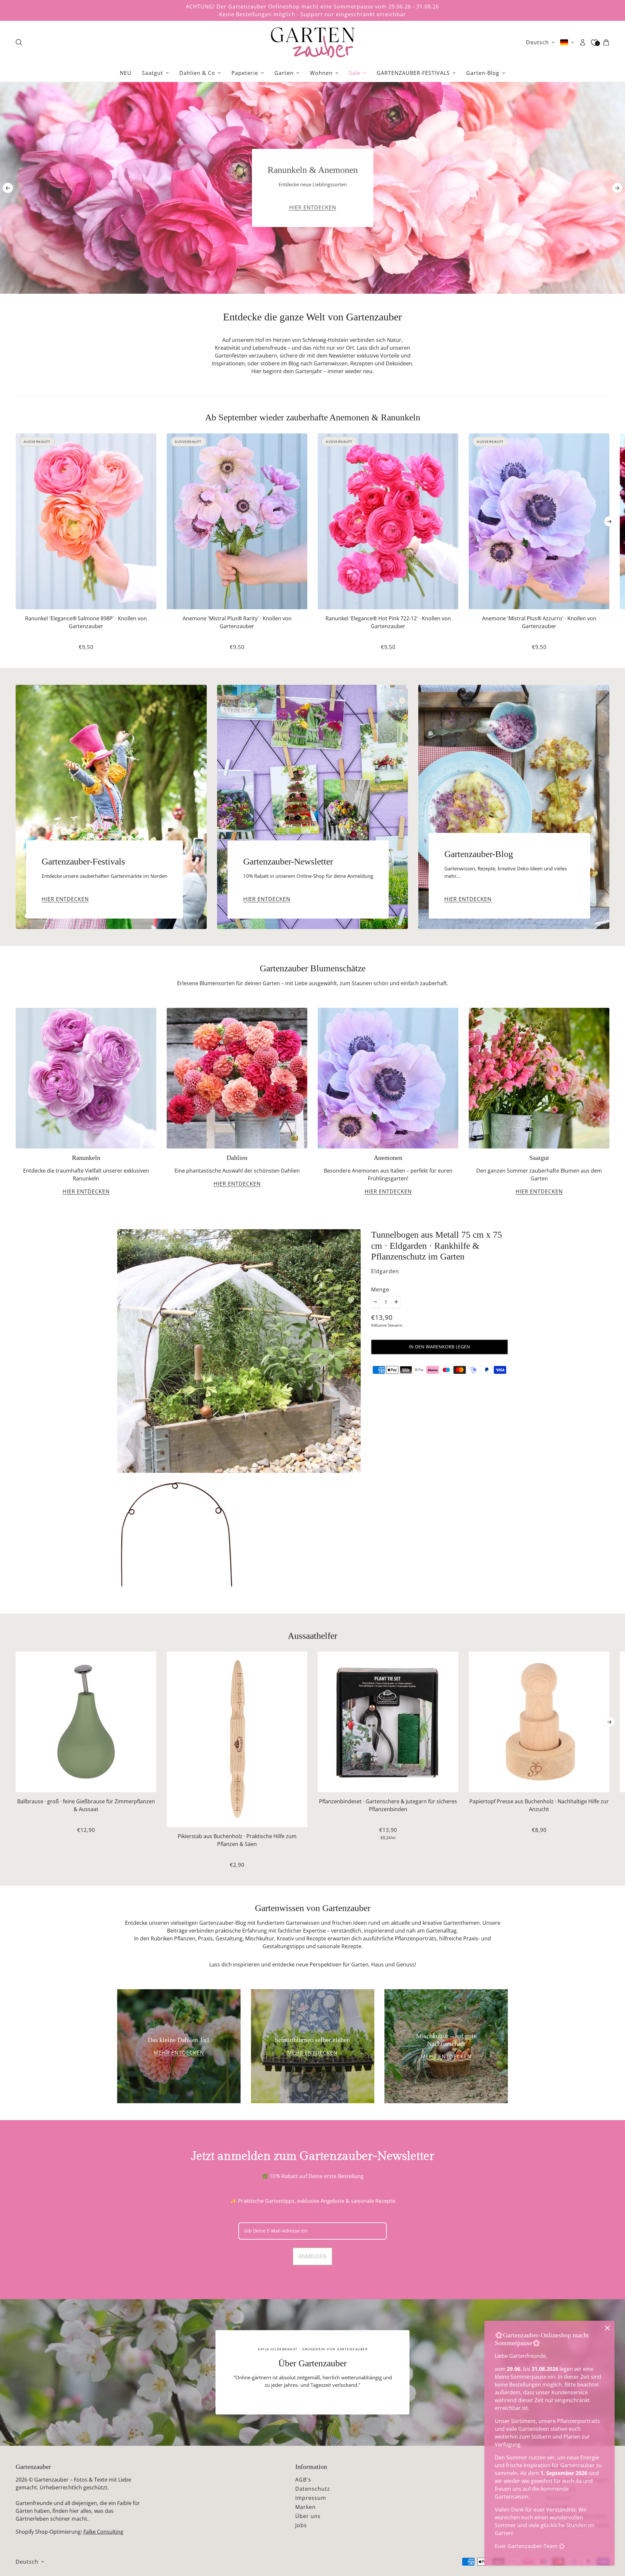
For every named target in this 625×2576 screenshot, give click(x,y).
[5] (596, 286)
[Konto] (583, 42)
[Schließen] (607, 2328)
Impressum (311, 2498)
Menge (380, 1289)
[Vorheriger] (8, 188)
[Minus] (375, 1302)
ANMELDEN (312, 2256)
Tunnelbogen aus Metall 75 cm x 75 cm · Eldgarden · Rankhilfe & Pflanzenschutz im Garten (437, 1246)
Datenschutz (313, 2489)
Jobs (301, 2525)
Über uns (308, 2516)
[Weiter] (617, 188)
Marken (306, 2507)
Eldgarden (385, 1271)
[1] (554, 286)
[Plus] (396, 1302)
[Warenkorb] (606, 42)
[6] (606, 286)
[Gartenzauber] (312, 42)
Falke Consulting (103, 2532)
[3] (575, 286)
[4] (585, 286)
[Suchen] (19, 42)
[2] (564, 286)
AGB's (303, 2480)
